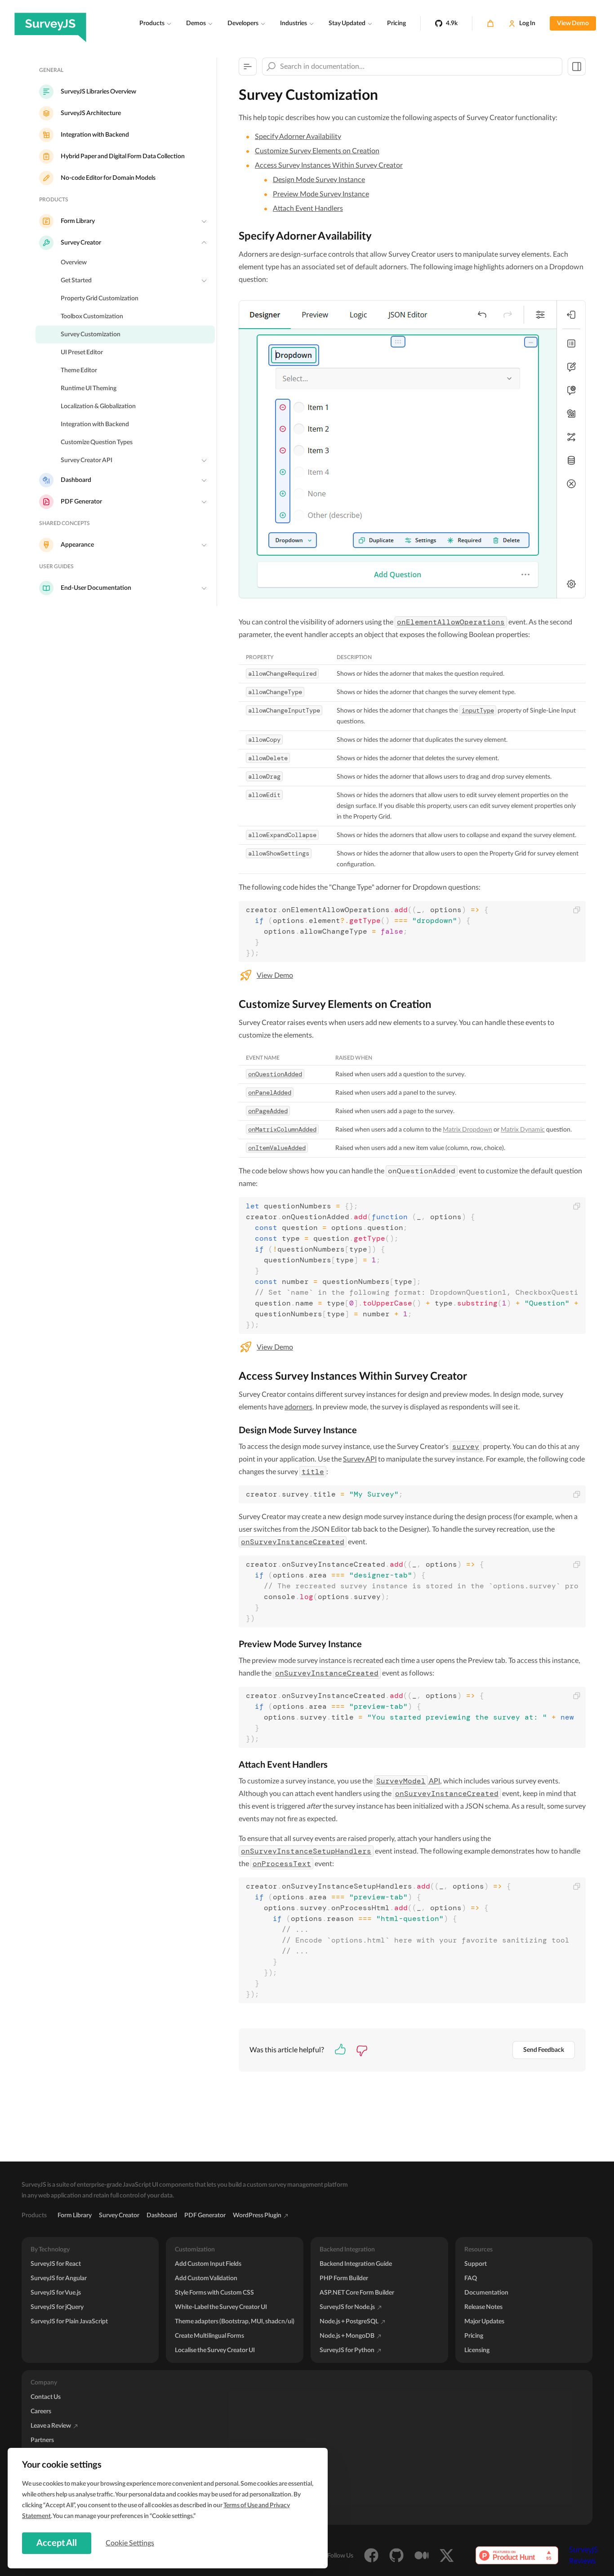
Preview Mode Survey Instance (321, 194)
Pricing (396, 23)
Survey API (360, 1459)
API (408, 1781)
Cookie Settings (130, 2543)
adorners (298, 1407)
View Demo (573, 23)
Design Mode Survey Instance (319, 180)
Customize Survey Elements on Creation (317, 151)
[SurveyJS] (50, 23)
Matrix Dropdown (467, 1130)
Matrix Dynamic (523, 1130)
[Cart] (490, 23)
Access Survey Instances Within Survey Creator (329, 165)
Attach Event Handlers (308, 209)
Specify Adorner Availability (298, 137)
